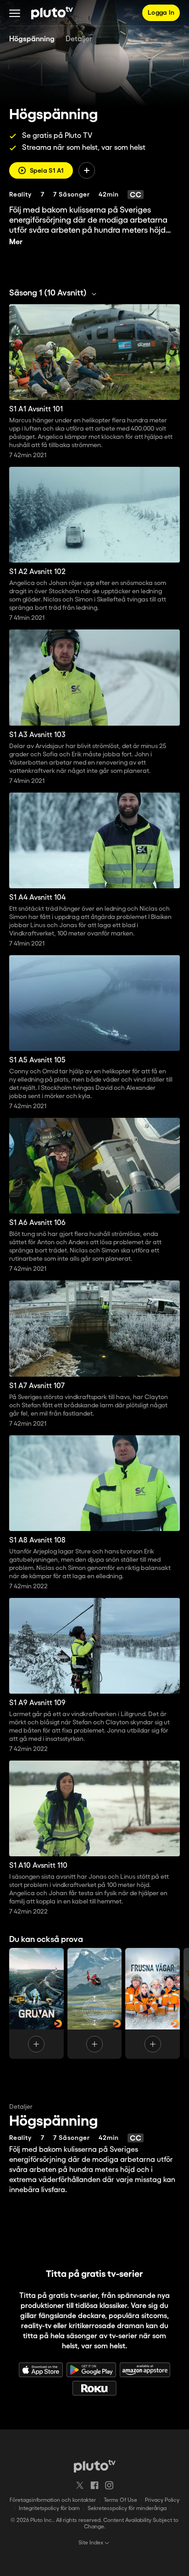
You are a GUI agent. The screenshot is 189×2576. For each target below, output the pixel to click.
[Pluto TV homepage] (95, 2466)
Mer (16, 242)
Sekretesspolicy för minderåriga (127, 2508)
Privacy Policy (162, 2500)
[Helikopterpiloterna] (95, 2003)
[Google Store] (91, 2370)
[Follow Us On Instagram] (109, 2485)
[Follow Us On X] (80, 2485)
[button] (15, 13)
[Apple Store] (41, 2370)
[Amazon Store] (145, 2370)
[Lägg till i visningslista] (87, 170)
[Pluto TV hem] (52, 13)
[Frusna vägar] (153, 2003)
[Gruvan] (36, 2003)
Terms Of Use (120, 2500)
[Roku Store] (94, 2388)
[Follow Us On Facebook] (94, 2485)
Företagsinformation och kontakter (53, 2500)
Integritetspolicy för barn (49, 2508)
